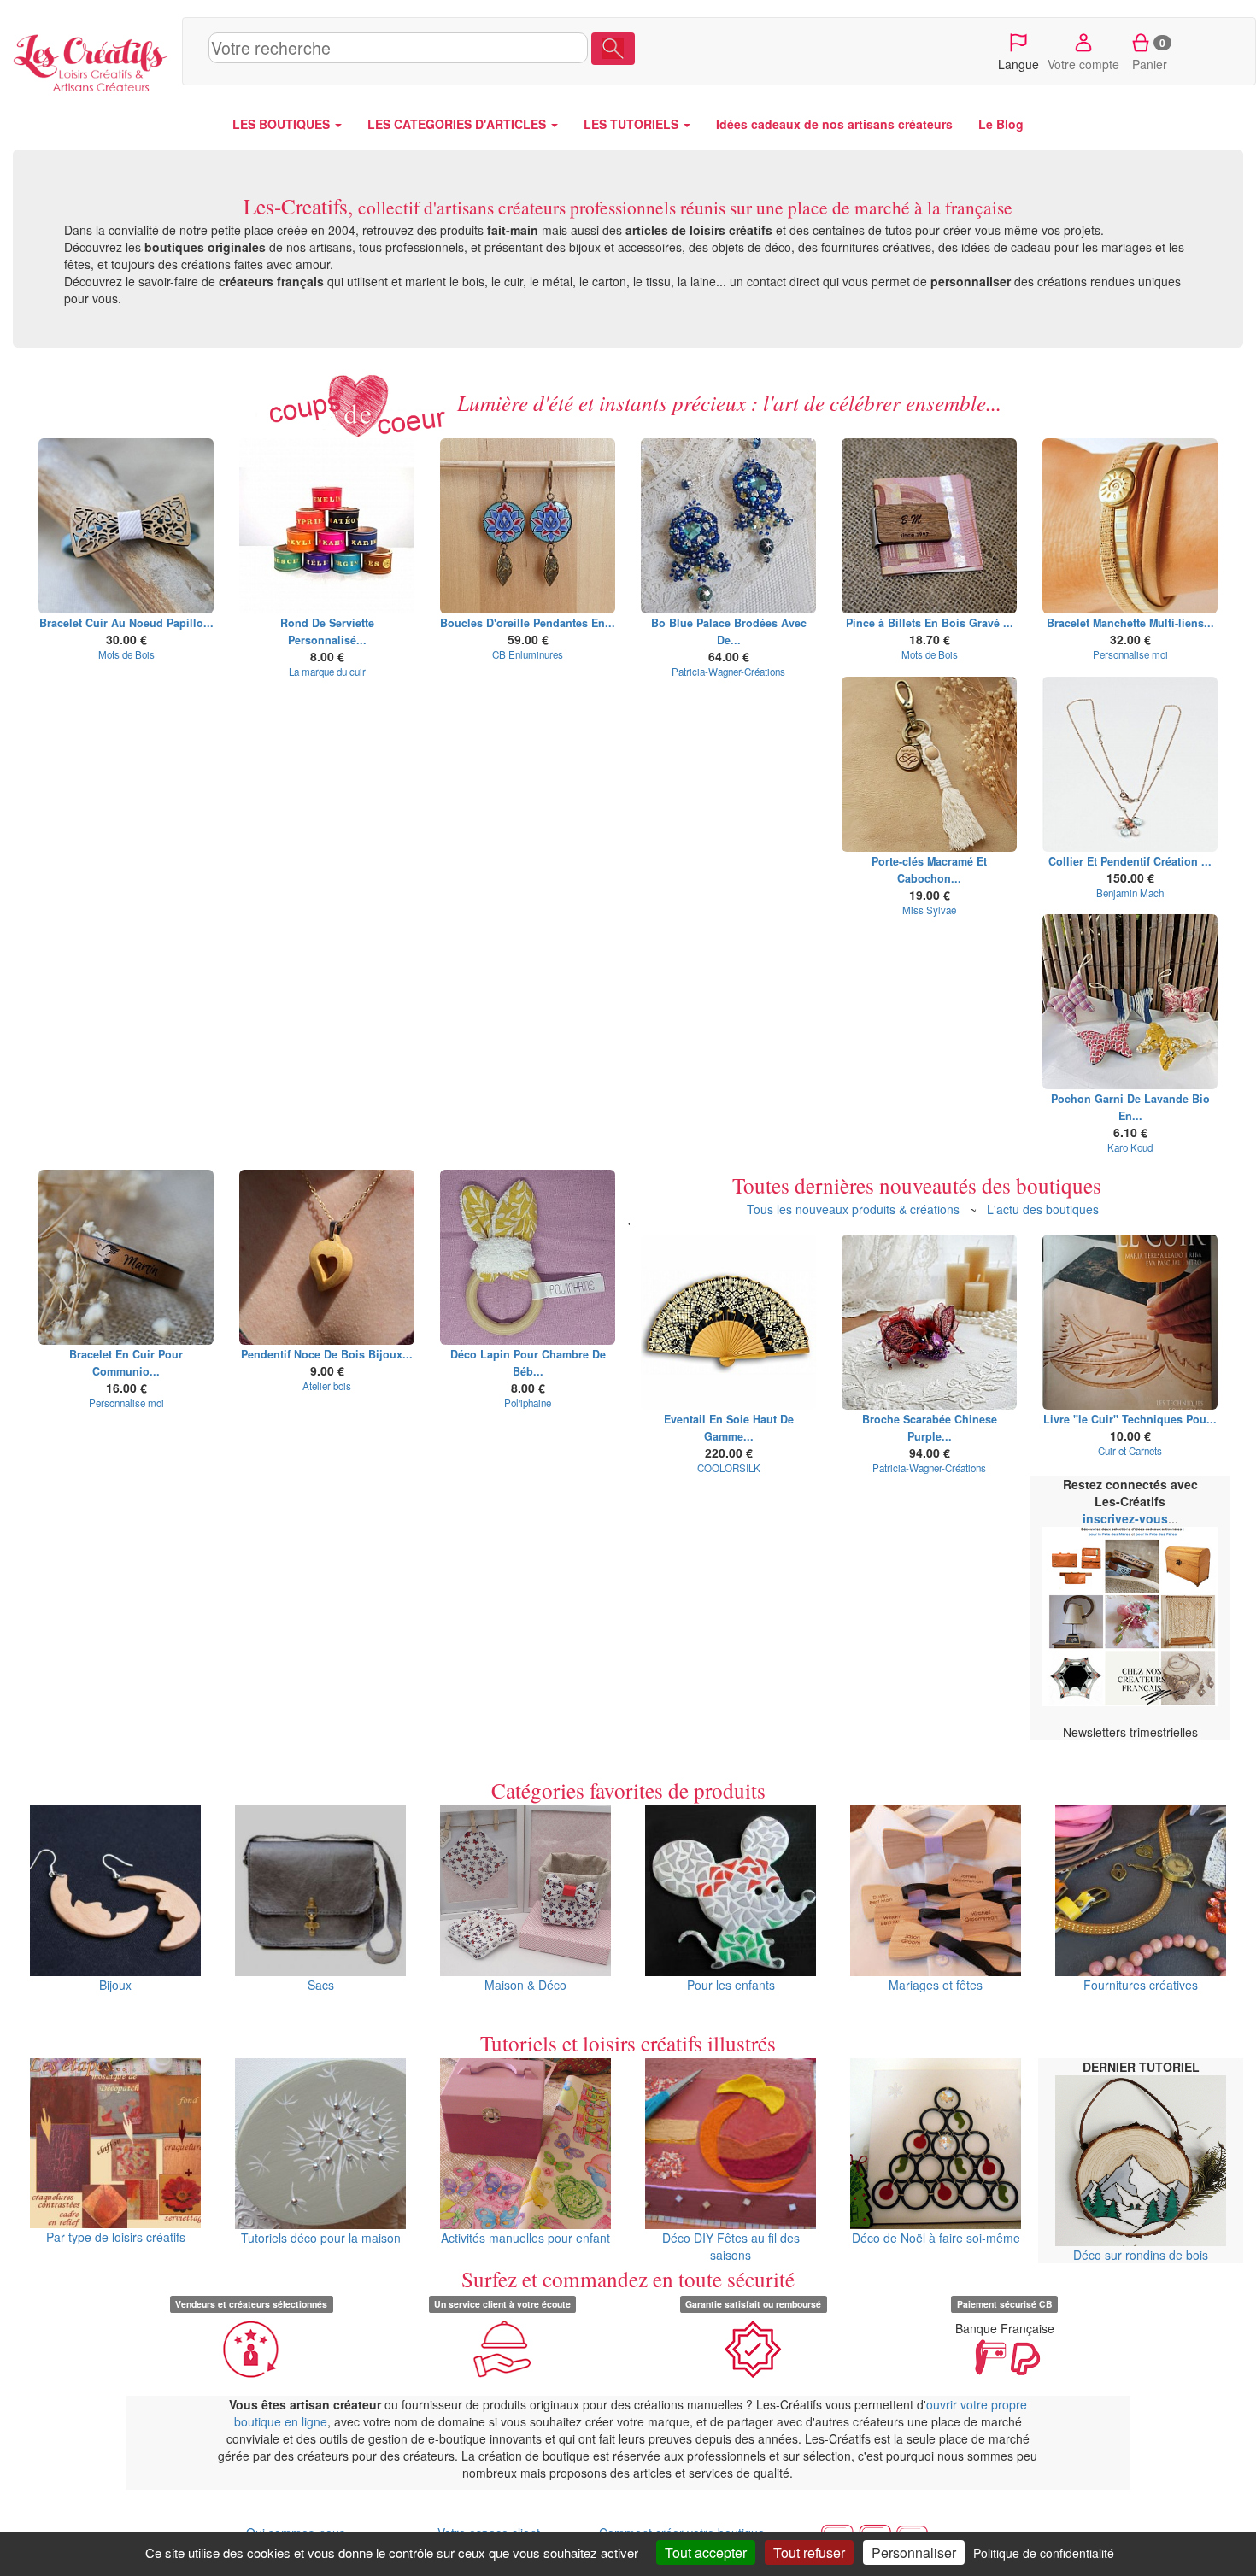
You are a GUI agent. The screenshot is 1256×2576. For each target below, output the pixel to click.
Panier (1150, 54)
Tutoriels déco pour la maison (321, 2238)
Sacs (321, 1985)
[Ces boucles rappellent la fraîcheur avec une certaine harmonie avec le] (728, 526)
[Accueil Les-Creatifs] (91, 60)
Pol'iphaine (528, 1403)
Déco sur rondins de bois (1141, 2255)
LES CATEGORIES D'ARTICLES (458, 124)
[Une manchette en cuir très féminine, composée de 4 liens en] (1130, 526)
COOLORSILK (729, 1468)
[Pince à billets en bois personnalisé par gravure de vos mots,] (929, 526)
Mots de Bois (126, 654)
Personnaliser (914, 2553)
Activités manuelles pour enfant (525, 2238)
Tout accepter (706, 2553)
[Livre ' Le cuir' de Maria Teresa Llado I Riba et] (1130, 1322)
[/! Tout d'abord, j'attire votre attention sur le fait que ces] (528, 1257)
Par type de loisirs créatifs (116, 2237)
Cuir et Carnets (1130, 1451)
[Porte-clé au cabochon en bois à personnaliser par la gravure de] (929, 764)
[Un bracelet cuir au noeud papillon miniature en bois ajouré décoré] (126, 526)
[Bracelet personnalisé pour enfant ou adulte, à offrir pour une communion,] (126, 1257)
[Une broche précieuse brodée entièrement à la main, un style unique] (929, 1322)
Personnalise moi (1130, 654)
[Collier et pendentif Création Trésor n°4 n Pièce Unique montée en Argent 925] (1130, 764)
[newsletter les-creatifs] (1130, 1617)
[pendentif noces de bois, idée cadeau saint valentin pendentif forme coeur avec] (327, 1257)
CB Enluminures (528, 654)
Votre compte (1083, 64)
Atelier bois (327, 1386)
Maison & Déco (525, 1985)
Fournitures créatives (1141, 1985)
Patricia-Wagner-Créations (728, 672)
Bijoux (115, 1985)
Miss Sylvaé (929, 910)
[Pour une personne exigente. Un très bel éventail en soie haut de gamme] (728, 1322)
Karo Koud (1130, 1147)
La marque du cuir (327, 672)
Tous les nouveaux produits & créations (853, 1209)
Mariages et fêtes (936, 1985)
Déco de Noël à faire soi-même (936, 2238)
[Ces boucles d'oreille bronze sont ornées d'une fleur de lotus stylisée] (528, 526)
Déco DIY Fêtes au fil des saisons (731, 2246)
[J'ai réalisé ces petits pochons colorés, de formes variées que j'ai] (1130, 1002)
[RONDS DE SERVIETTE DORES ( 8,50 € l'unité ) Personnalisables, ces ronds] (327, 526)
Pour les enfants (731, 1985)
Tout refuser (809, 2553)
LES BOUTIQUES (283, 124)
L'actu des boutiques (1043, 1209)
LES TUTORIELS (633, 124)
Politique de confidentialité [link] (1044, 2553)
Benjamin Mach (1130, 893)
